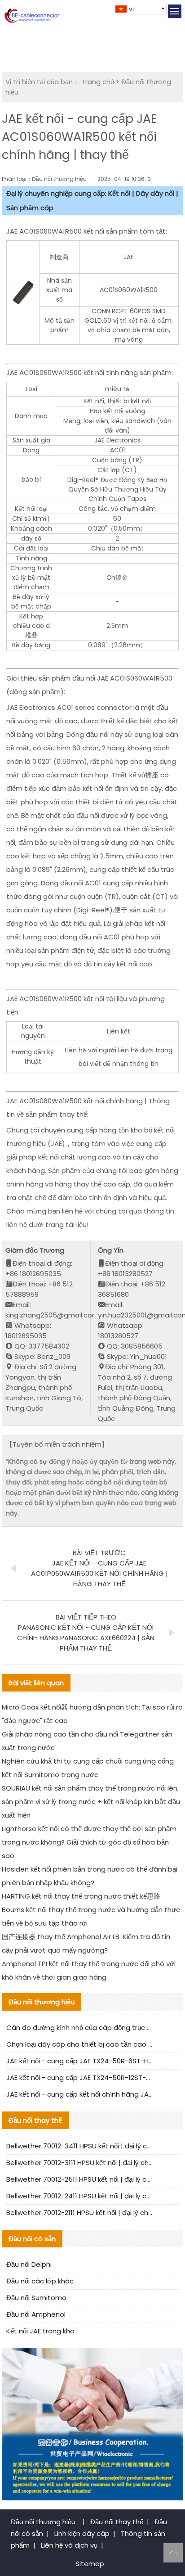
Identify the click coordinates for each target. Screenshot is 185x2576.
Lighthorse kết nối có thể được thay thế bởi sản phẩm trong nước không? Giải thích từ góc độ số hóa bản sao (89, 1842)
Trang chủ (98, 82)
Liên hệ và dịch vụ (69, 2545)
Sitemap (90, 2564)
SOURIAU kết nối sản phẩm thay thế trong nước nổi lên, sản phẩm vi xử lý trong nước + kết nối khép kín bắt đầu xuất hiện (91, 1802)
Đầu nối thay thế (117, 2522)
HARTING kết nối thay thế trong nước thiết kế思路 (81, 1896)
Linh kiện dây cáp (82, 2533)
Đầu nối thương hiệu (44, 2522)
